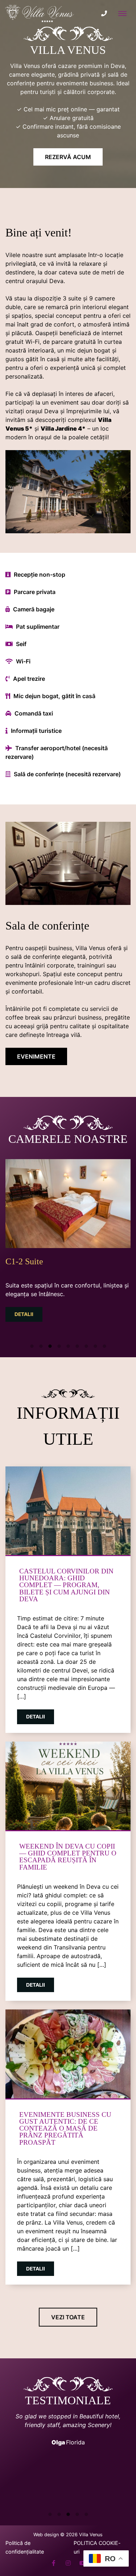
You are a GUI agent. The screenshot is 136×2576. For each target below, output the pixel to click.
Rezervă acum (68, 157)
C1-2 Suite (24, 1261)
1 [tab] (32, 1345)
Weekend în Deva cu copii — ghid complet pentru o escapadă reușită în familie (68, 1857)
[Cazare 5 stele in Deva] (40, 13)
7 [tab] (86, 1345)
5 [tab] (68, 1345)
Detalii (24, 1314)
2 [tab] (41, 1345)
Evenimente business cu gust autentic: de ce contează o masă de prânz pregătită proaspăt (65, 2128)
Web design (46, 2535)
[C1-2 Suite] (68, 1203)
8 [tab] (95, 1345)
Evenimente (36, 1056)
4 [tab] (59, 1345)
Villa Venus (91, 2535)
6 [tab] (77, 1345)
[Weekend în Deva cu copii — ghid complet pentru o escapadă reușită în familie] (68, 1786)
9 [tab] (104, 1345)
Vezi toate (68, 2317)
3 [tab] (50, 1345)
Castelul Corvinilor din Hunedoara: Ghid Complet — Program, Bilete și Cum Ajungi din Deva (66, 1585)
